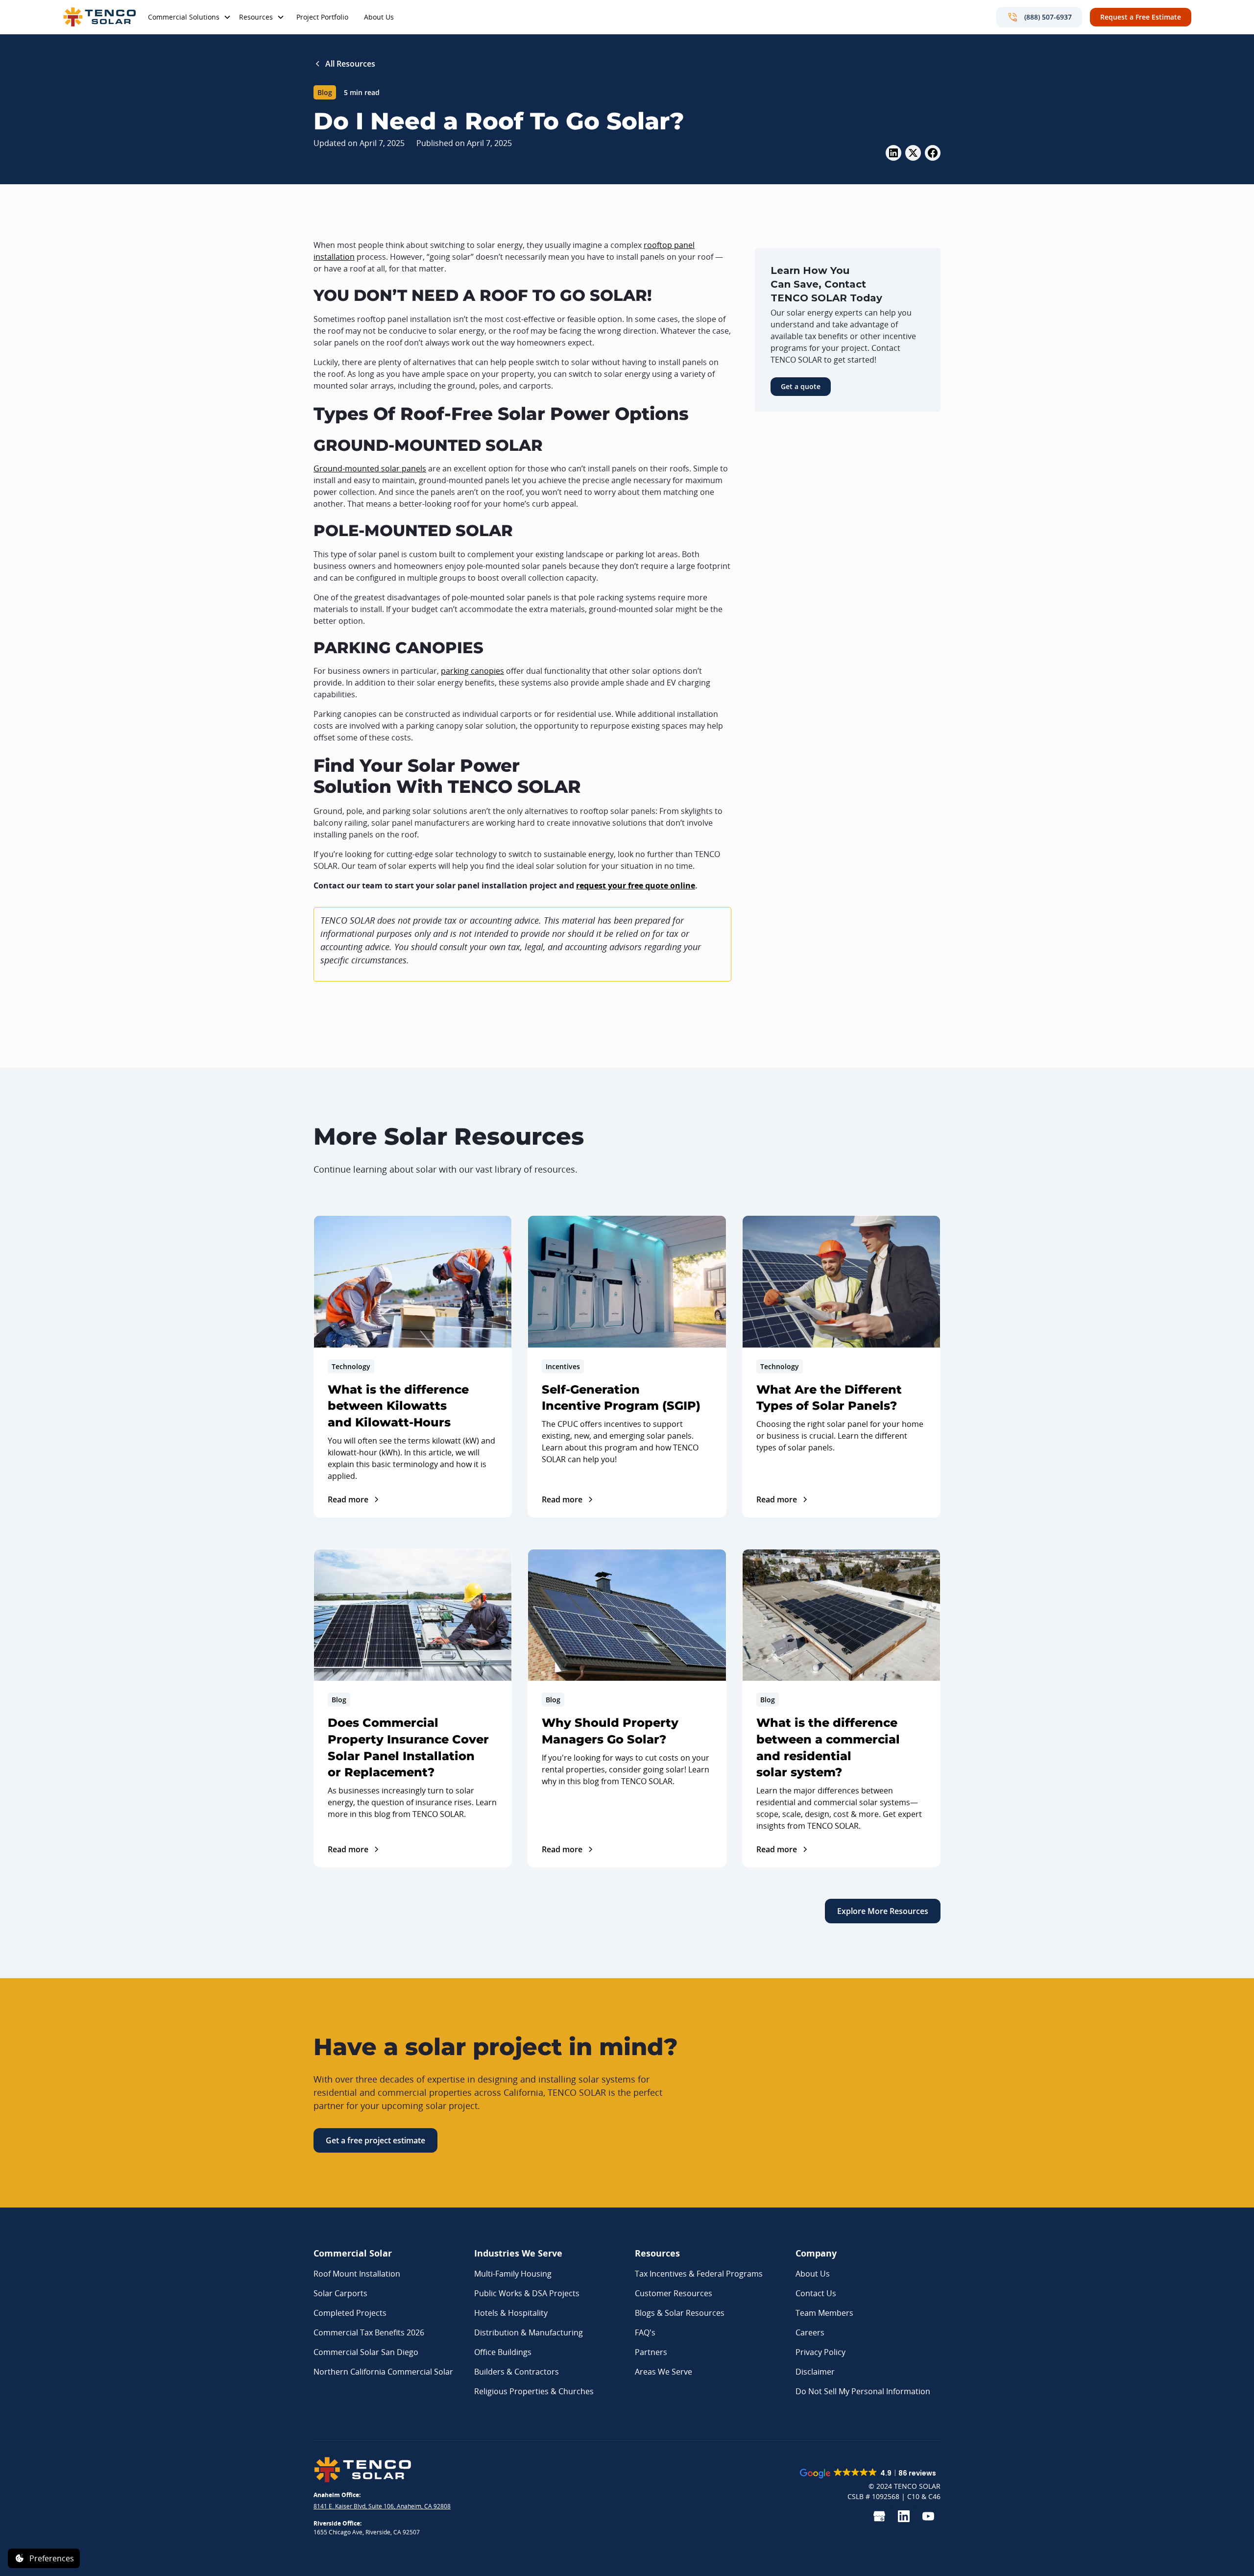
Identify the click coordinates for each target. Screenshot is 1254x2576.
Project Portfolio (322, 17)
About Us (379, 17)
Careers (810, 2332)
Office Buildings (503, 2352)
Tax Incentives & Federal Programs (699, 2274)
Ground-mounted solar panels (370, 468)
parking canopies (472, 671)
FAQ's (645, 2332)
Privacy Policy (820, 2352)
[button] (190, 18)
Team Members (824, 2313)
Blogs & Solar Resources (680, 2313)
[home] (99, 17)
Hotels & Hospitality (511, 2313)
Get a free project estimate (375, 2140)
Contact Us (816, 2293)
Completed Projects (350, 2313)
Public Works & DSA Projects (527, 2293)
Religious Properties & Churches (534, 2391)
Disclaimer (815, 2372)
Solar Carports (340, 2293)
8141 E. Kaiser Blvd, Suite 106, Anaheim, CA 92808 (382, 2506)
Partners (651, 2352)
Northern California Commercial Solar (383, 2372)
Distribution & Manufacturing (529, 2332)
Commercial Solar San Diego (366, 2352)
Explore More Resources (883, 1911)
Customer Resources (674, 2293)
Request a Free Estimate (1141, 17)
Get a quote (801, 386)
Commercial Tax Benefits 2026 (369, 2332)
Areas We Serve (663, 2372)
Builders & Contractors (517, 2372)
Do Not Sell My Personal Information (863, 2391)
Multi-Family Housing (513, 2274)
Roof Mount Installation (357, 2274)
